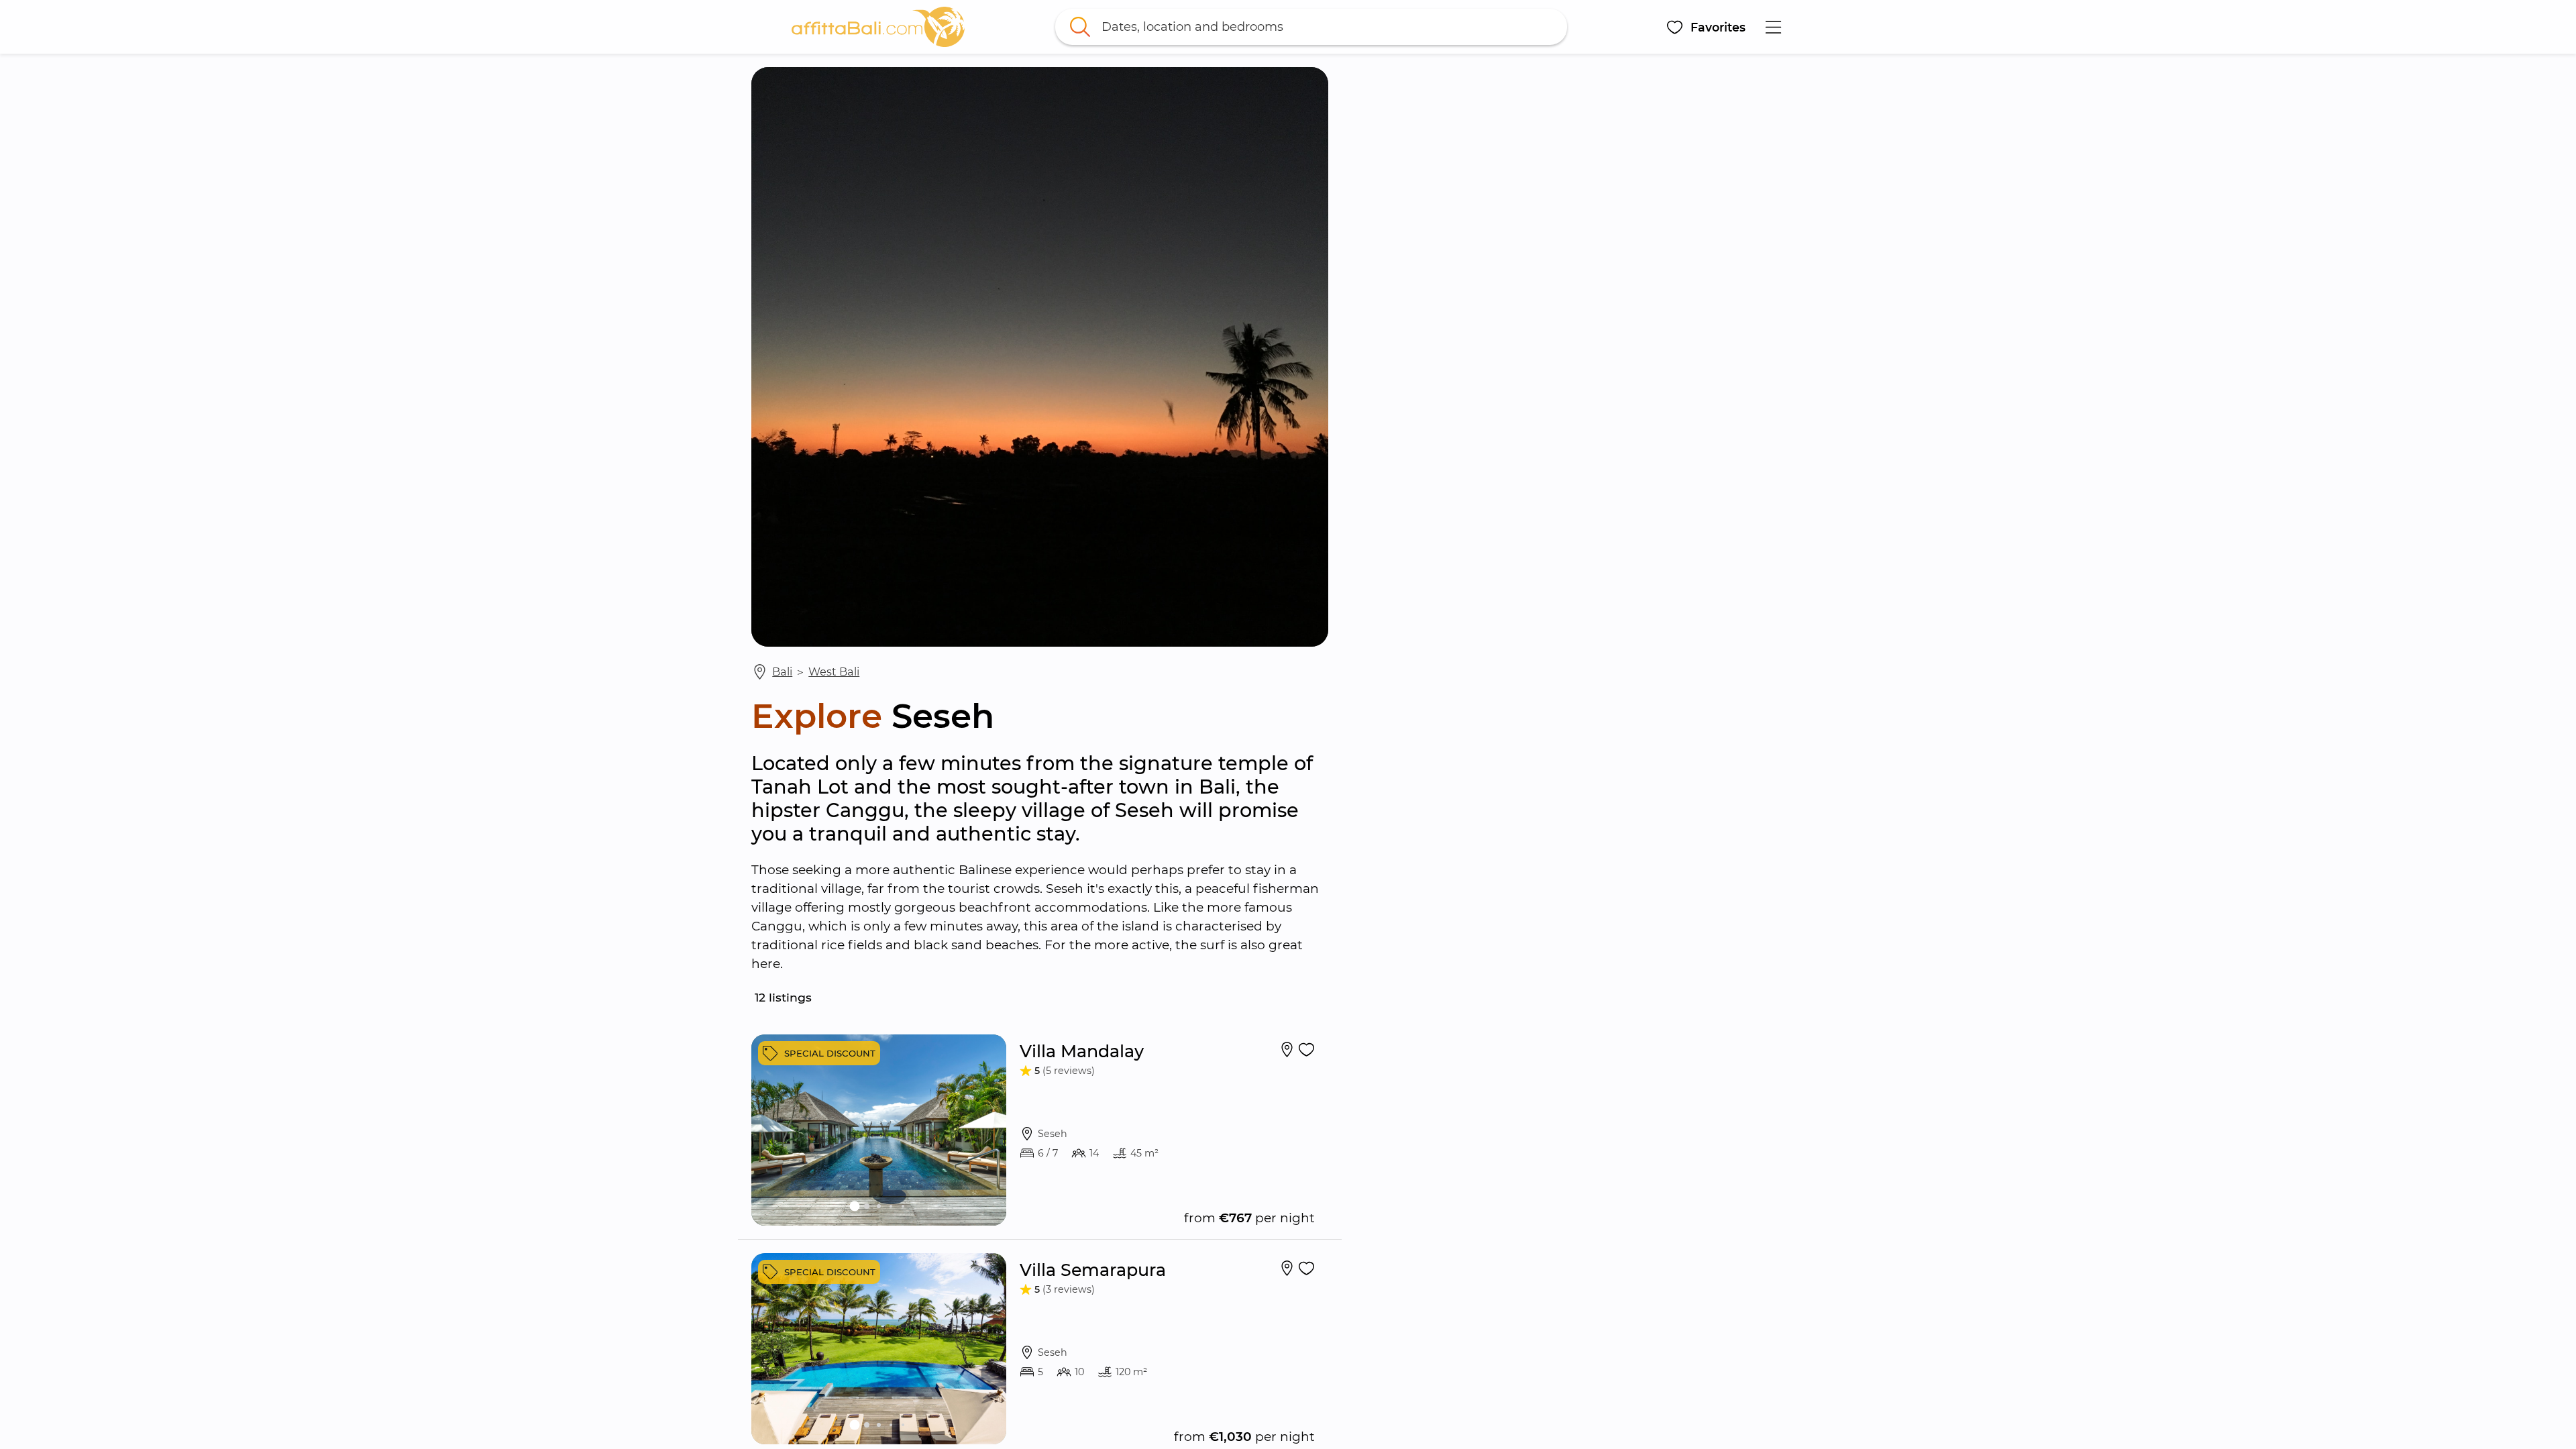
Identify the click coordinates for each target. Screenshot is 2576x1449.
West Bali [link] (834, 672)
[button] (1706, 27)
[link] (878, 27)
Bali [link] (782, 672)
